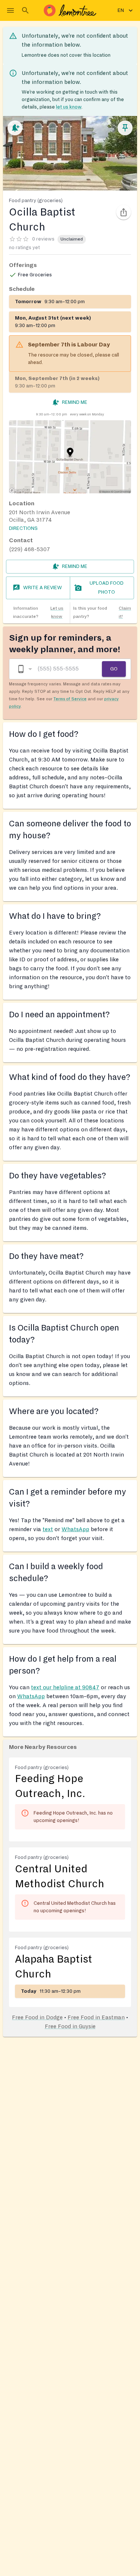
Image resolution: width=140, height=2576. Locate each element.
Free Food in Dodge (37, 2017)
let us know (69, 107)
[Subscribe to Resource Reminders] (15, 128)
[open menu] (10, 10)
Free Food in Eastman (96, 2017)
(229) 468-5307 (29, 549)
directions (23, 528)
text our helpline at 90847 (65, 1687)
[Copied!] (124, 212)
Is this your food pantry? (102, 612)
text (48, 1529)
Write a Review (43, 588)
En (121, 10)
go (114, 669)
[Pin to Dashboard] (125, 128)
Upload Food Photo (107, 588)
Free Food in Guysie (70, 2026)
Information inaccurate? (38, 612)
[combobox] (24, 669)
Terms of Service (70, 699)
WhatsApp (75, 1529)
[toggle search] (25, 10)
